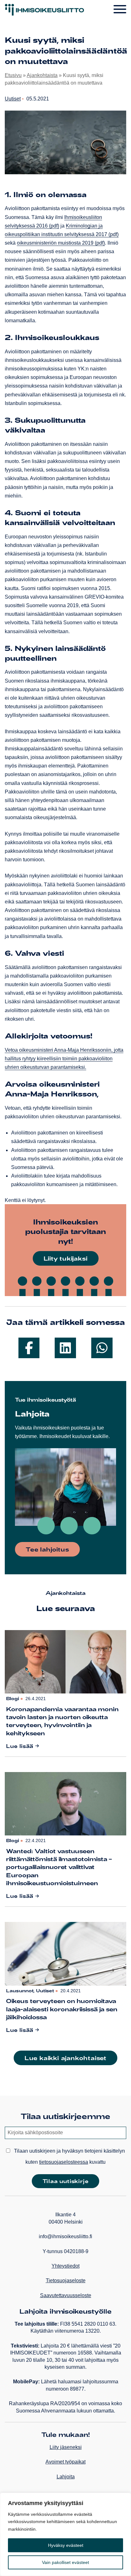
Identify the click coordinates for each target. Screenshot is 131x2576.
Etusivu (13, 75)
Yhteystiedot (65, 2266)
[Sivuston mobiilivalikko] (120, 10)
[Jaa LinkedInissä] (65, 1348)
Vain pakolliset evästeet (65, 2562)
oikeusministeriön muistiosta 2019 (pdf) (61, 243)
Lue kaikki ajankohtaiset (65, 2058)
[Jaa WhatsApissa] (102, 1348)
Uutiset (13, 99)
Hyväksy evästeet (66, 2545)
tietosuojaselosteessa (64, 2162)
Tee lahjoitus (47, 1549)
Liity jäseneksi (66, 2447)
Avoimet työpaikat (65, 2462)
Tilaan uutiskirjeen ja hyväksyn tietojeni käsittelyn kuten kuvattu (69, 2156)
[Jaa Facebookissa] (29, 1348)
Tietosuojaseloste (66, 2280)
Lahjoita (66, 2477)
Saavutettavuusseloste (66, 2295)
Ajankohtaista (42, 75)
